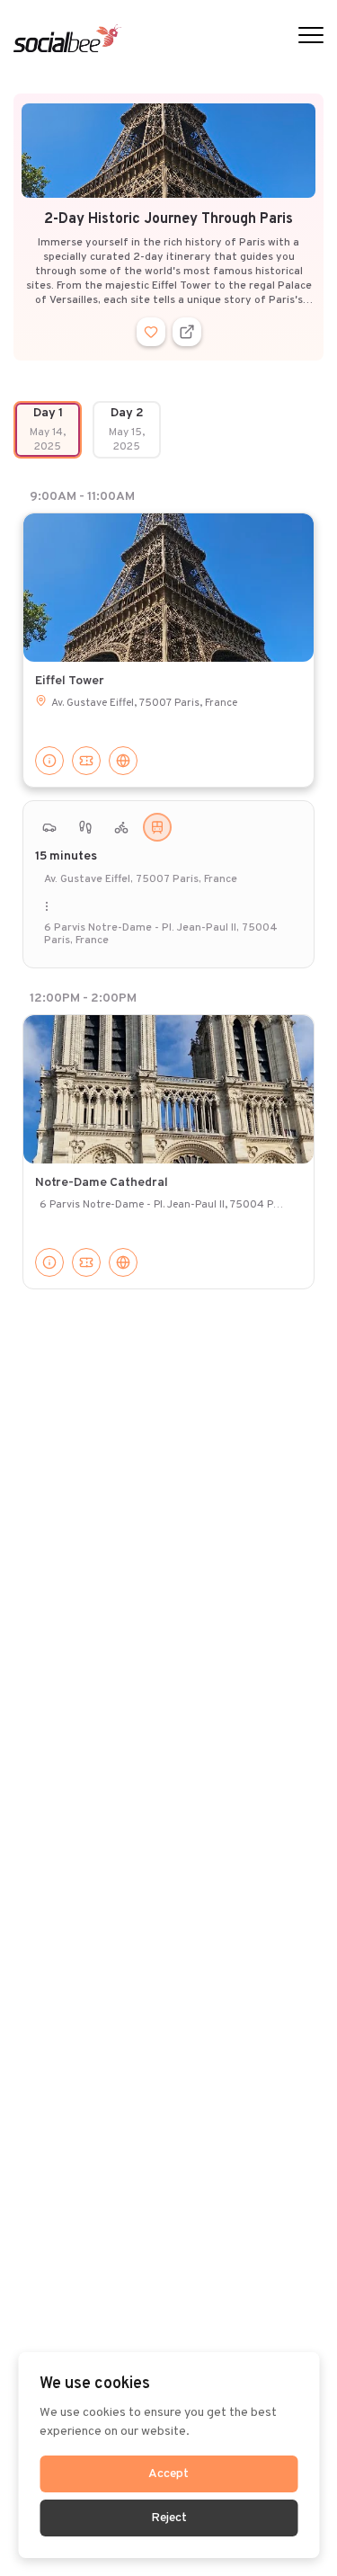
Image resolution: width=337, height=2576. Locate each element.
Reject (169, 2518)
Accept (168, 2474)
